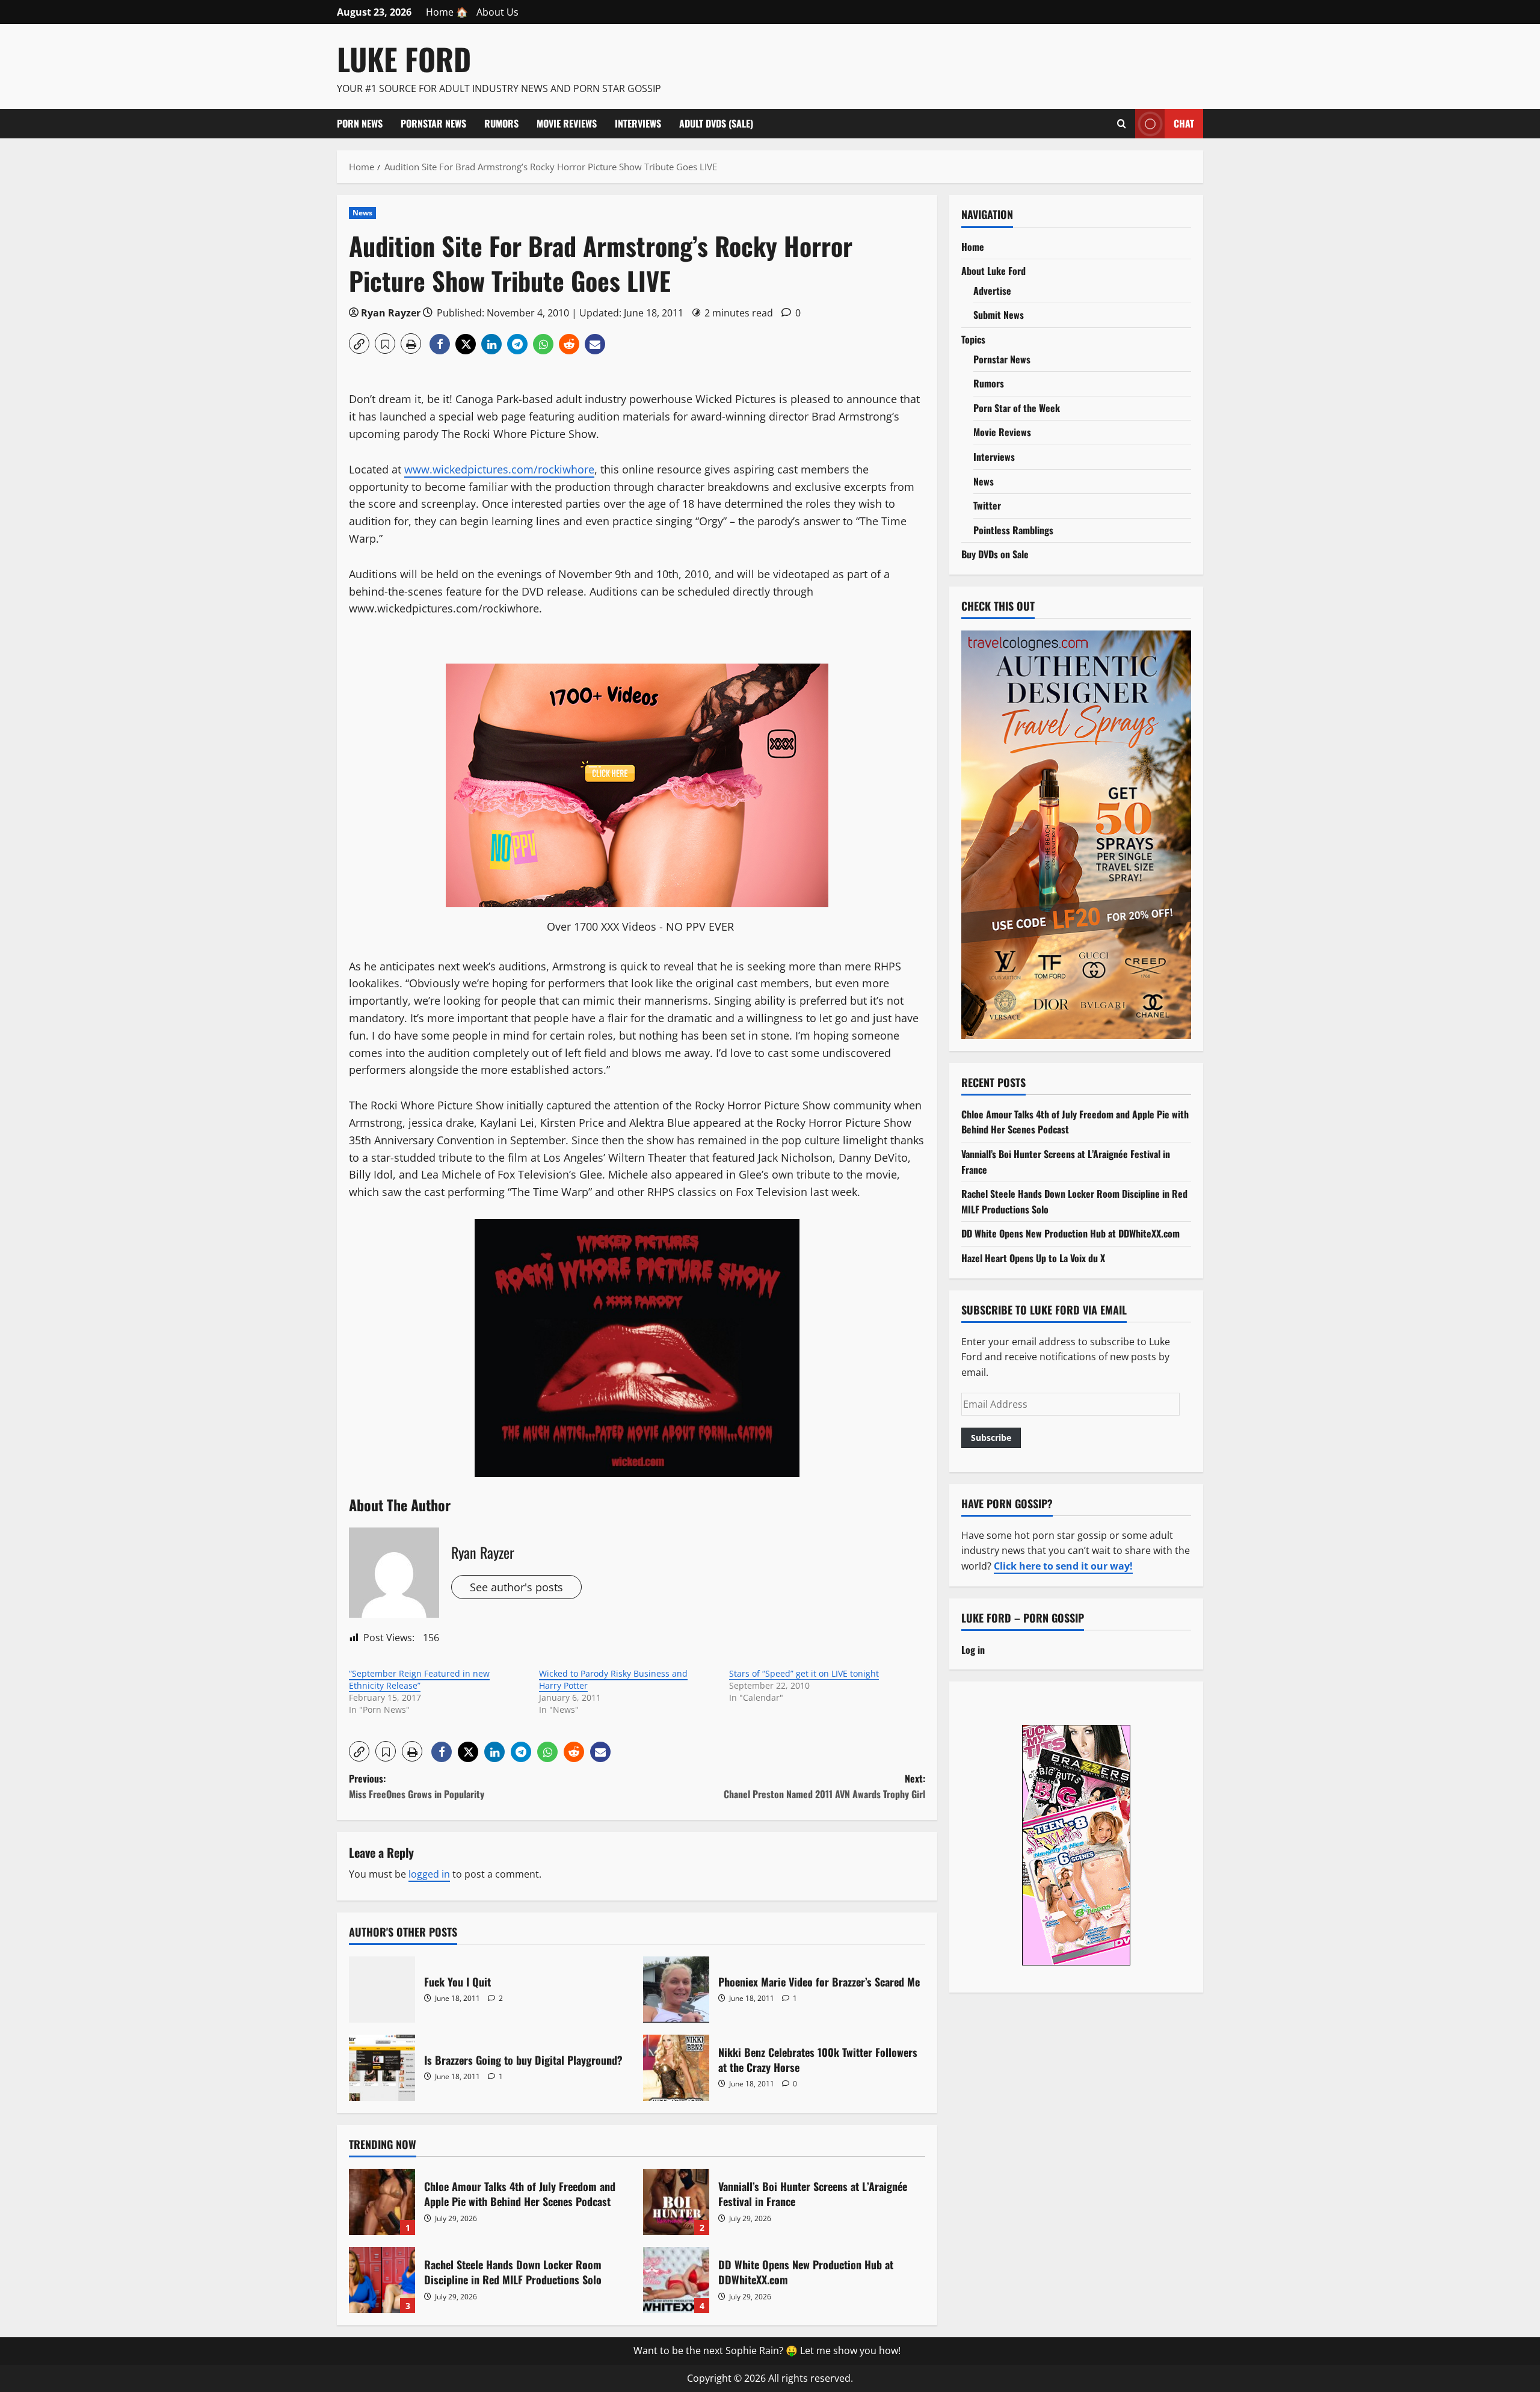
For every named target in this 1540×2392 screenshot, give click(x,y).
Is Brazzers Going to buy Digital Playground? (382, 2068)
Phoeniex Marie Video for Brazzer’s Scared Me (676, 1990)
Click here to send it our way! (1063, 1565)
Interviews (638, 123)
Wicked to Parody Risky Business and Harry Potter (613, 1679)
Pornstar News (433, 123)
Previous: (417, 1786)
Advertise (992, 290)
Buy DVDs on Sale (995, 554)
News (362, 213)
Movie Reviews (567, 123)
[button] (359, 344)
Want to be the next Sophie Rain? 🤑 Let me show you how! (767, 2350)
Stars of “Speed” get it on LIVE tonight (804, 1673)
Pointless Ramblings (1013, 529)
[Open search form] (1122, 123)
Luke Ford (404, 58)
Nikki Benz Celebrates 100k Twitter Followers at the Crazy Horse (676, 2068)
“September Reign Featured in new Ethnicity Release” (419, 1679)
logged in (429, 1874)
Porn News (360, 123)
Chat (1184, 123)
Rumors (501, 123)
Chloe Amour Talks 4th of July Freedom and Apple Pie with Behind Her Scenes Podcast (382, 2202)
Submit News (999, 315)
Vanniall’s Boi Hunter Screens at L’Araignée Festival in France (676, 2202)
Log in (973, 1649)
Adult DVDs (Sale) (716, 123)
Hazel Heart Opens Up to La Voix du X (1033, 1257)
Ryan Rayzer (391, 313)
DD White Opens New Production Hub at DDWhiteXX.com (676, 2280)
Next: (824, 1786)
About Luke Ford (993, 270)
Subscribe (991, 1437)
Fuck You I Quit (382, 1990)
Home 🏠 (447, 12)
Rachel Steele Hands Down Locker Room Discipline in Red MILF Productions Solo (382, 2280)
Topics (973, 339)
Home (973, 246)
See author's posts (516, 1587)
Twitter (987, 505)
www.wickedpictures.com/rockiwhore (499, 469)
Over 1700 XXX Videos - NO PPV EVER (640, 926)
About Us (497, 12)
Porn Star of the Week (1017, 407)
